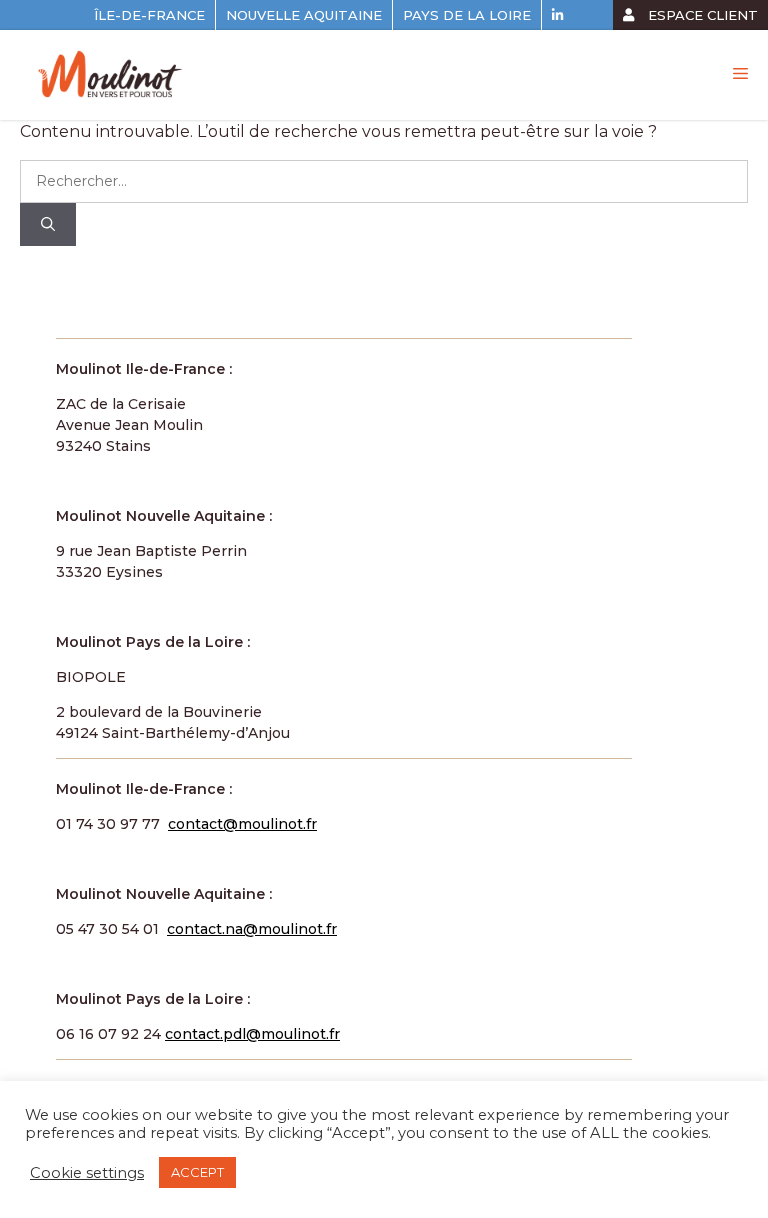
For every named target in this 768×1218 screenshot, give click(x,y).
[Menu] (740, 74)
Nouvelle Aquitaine (304, 15)
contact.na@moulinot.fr (252, 929)
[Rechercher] (48, 224)
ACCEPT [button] (197, 1172)
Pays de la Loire (467, 15)
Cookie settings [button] (87, 1173)
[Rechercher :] (384, 180)
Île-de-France (149, 15)
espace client (701, 15)
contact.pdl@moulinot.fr (252, 1034)
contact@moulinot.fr (242, 824)
